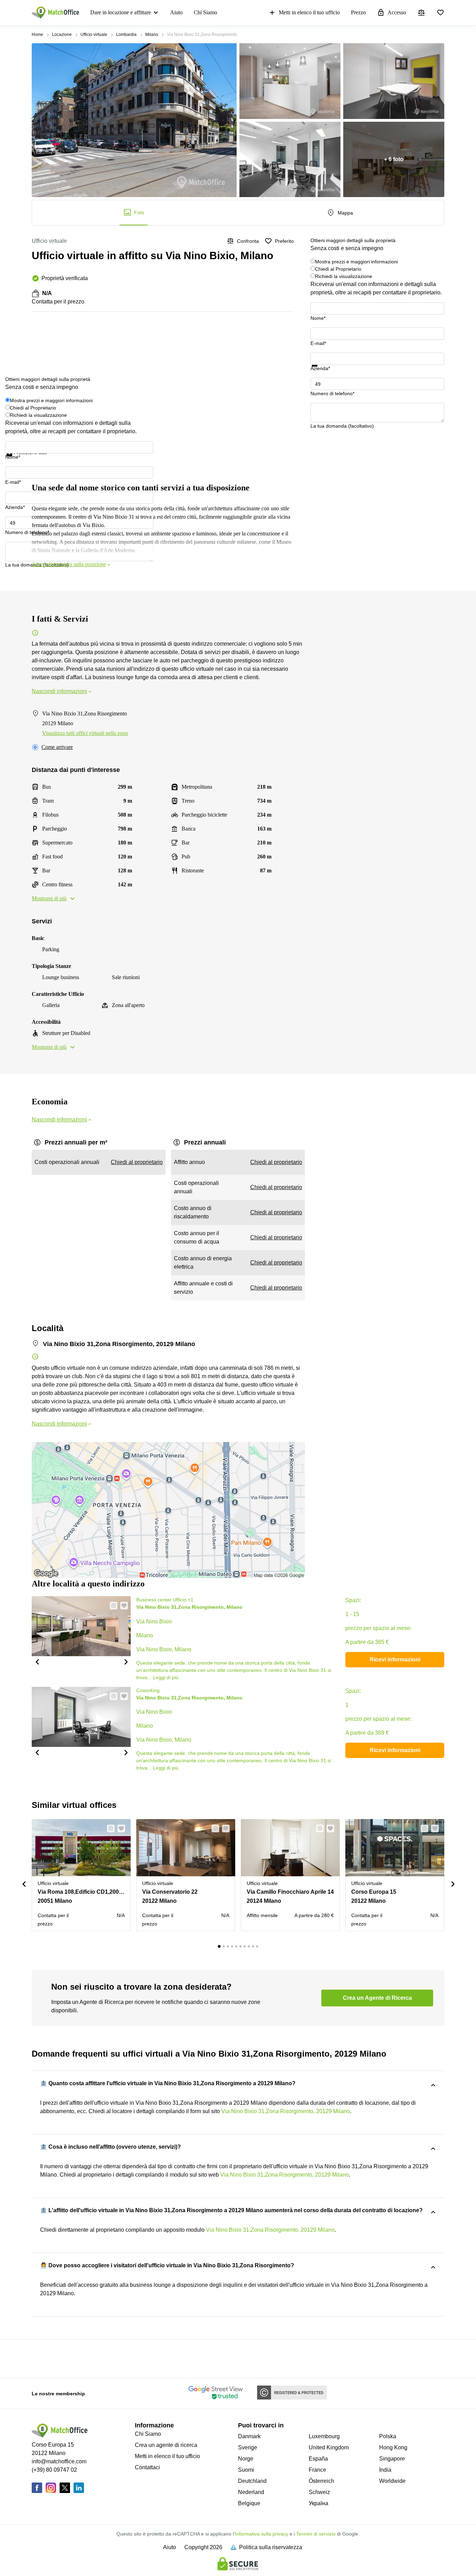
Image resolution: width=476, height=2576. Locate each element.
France (317, 2470)
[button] (37, 1661)
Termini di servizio (316, 2534)
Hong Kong (393, 2447)
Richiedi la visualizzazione (344, 276)
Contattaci (147, 2467)
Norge (246, 2459)
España (318, 2459)
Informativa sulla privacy (262, 2534)
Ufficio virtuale (94, 35)
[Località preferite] (440, 13)
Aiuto (176, 12)
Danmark (249, 2436)
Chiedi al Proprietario (338, 269)
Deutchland (252, 2481)
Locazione (62, 35)
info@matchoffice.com (59, 2461)
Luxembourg (324, 2436)
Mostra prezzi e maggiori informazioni (356, 262)
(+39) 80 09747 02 (54, 2470)
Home (37, 35)
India (385, 2470)
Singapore (392, 2459)
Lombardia (126, 35)
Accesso (397, 12)
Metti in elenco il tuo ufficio (309, 12)
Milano (152, 35)
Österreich (321, 2481)
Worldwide (392, 2481)
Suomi (246, 2470)
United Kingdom (329, 2447)
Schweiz (319, 2492)
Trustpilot (321, 371)
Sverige (248, 2447)
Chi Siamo (205, 12)
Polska (388, 2436)
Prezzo (358, 12)
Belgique (249, 2503)
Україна (318, 2503)
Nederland (251, 2492)
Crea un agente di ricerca (166, 2445)
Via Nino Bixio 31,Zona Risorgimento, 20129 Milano (286, 2111)
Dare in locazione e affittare (121, 12)
